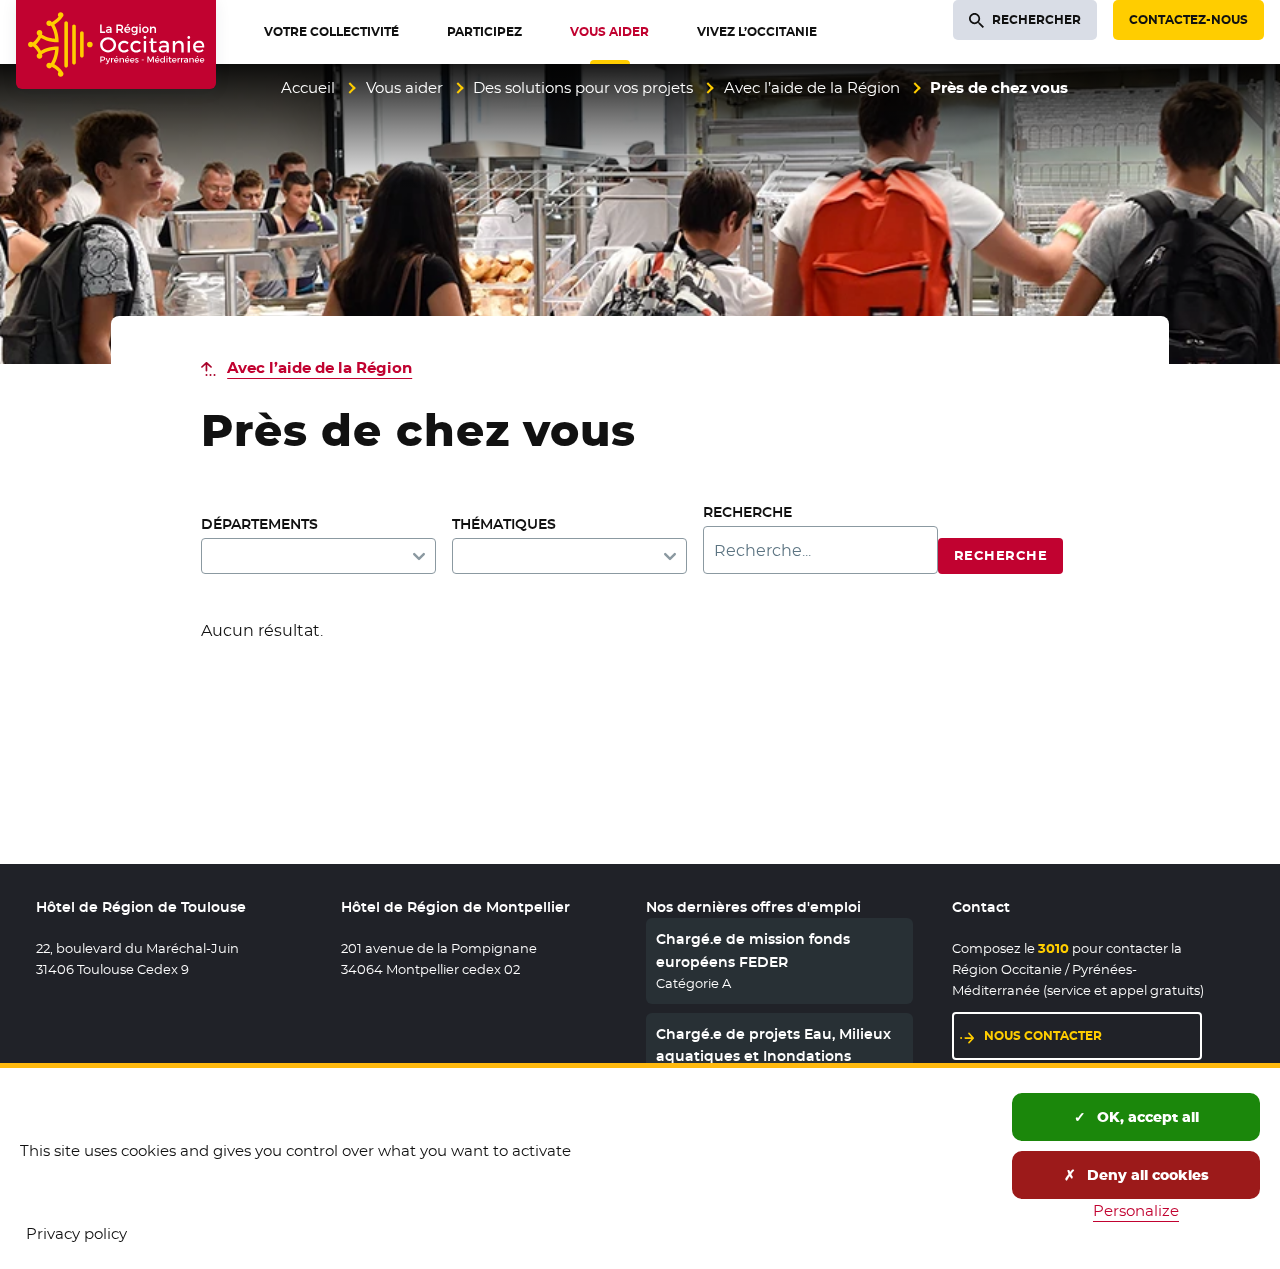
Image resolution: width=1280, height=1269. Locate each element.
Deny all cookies (1146, 1175)
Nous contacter (1043, 1035)
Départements (259, 524)
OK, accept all (1146, 1117)
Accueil (308, 87)
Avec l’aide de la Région (812, 87)
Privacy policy (76, 1233)
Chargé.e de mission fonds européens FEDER (753, 950)
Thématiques (504, 524)
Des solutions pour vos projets (583, 87)
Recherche (747, 512)
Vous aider (404, 87)
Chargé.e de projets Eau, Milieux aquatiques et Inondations (773, 1045)
